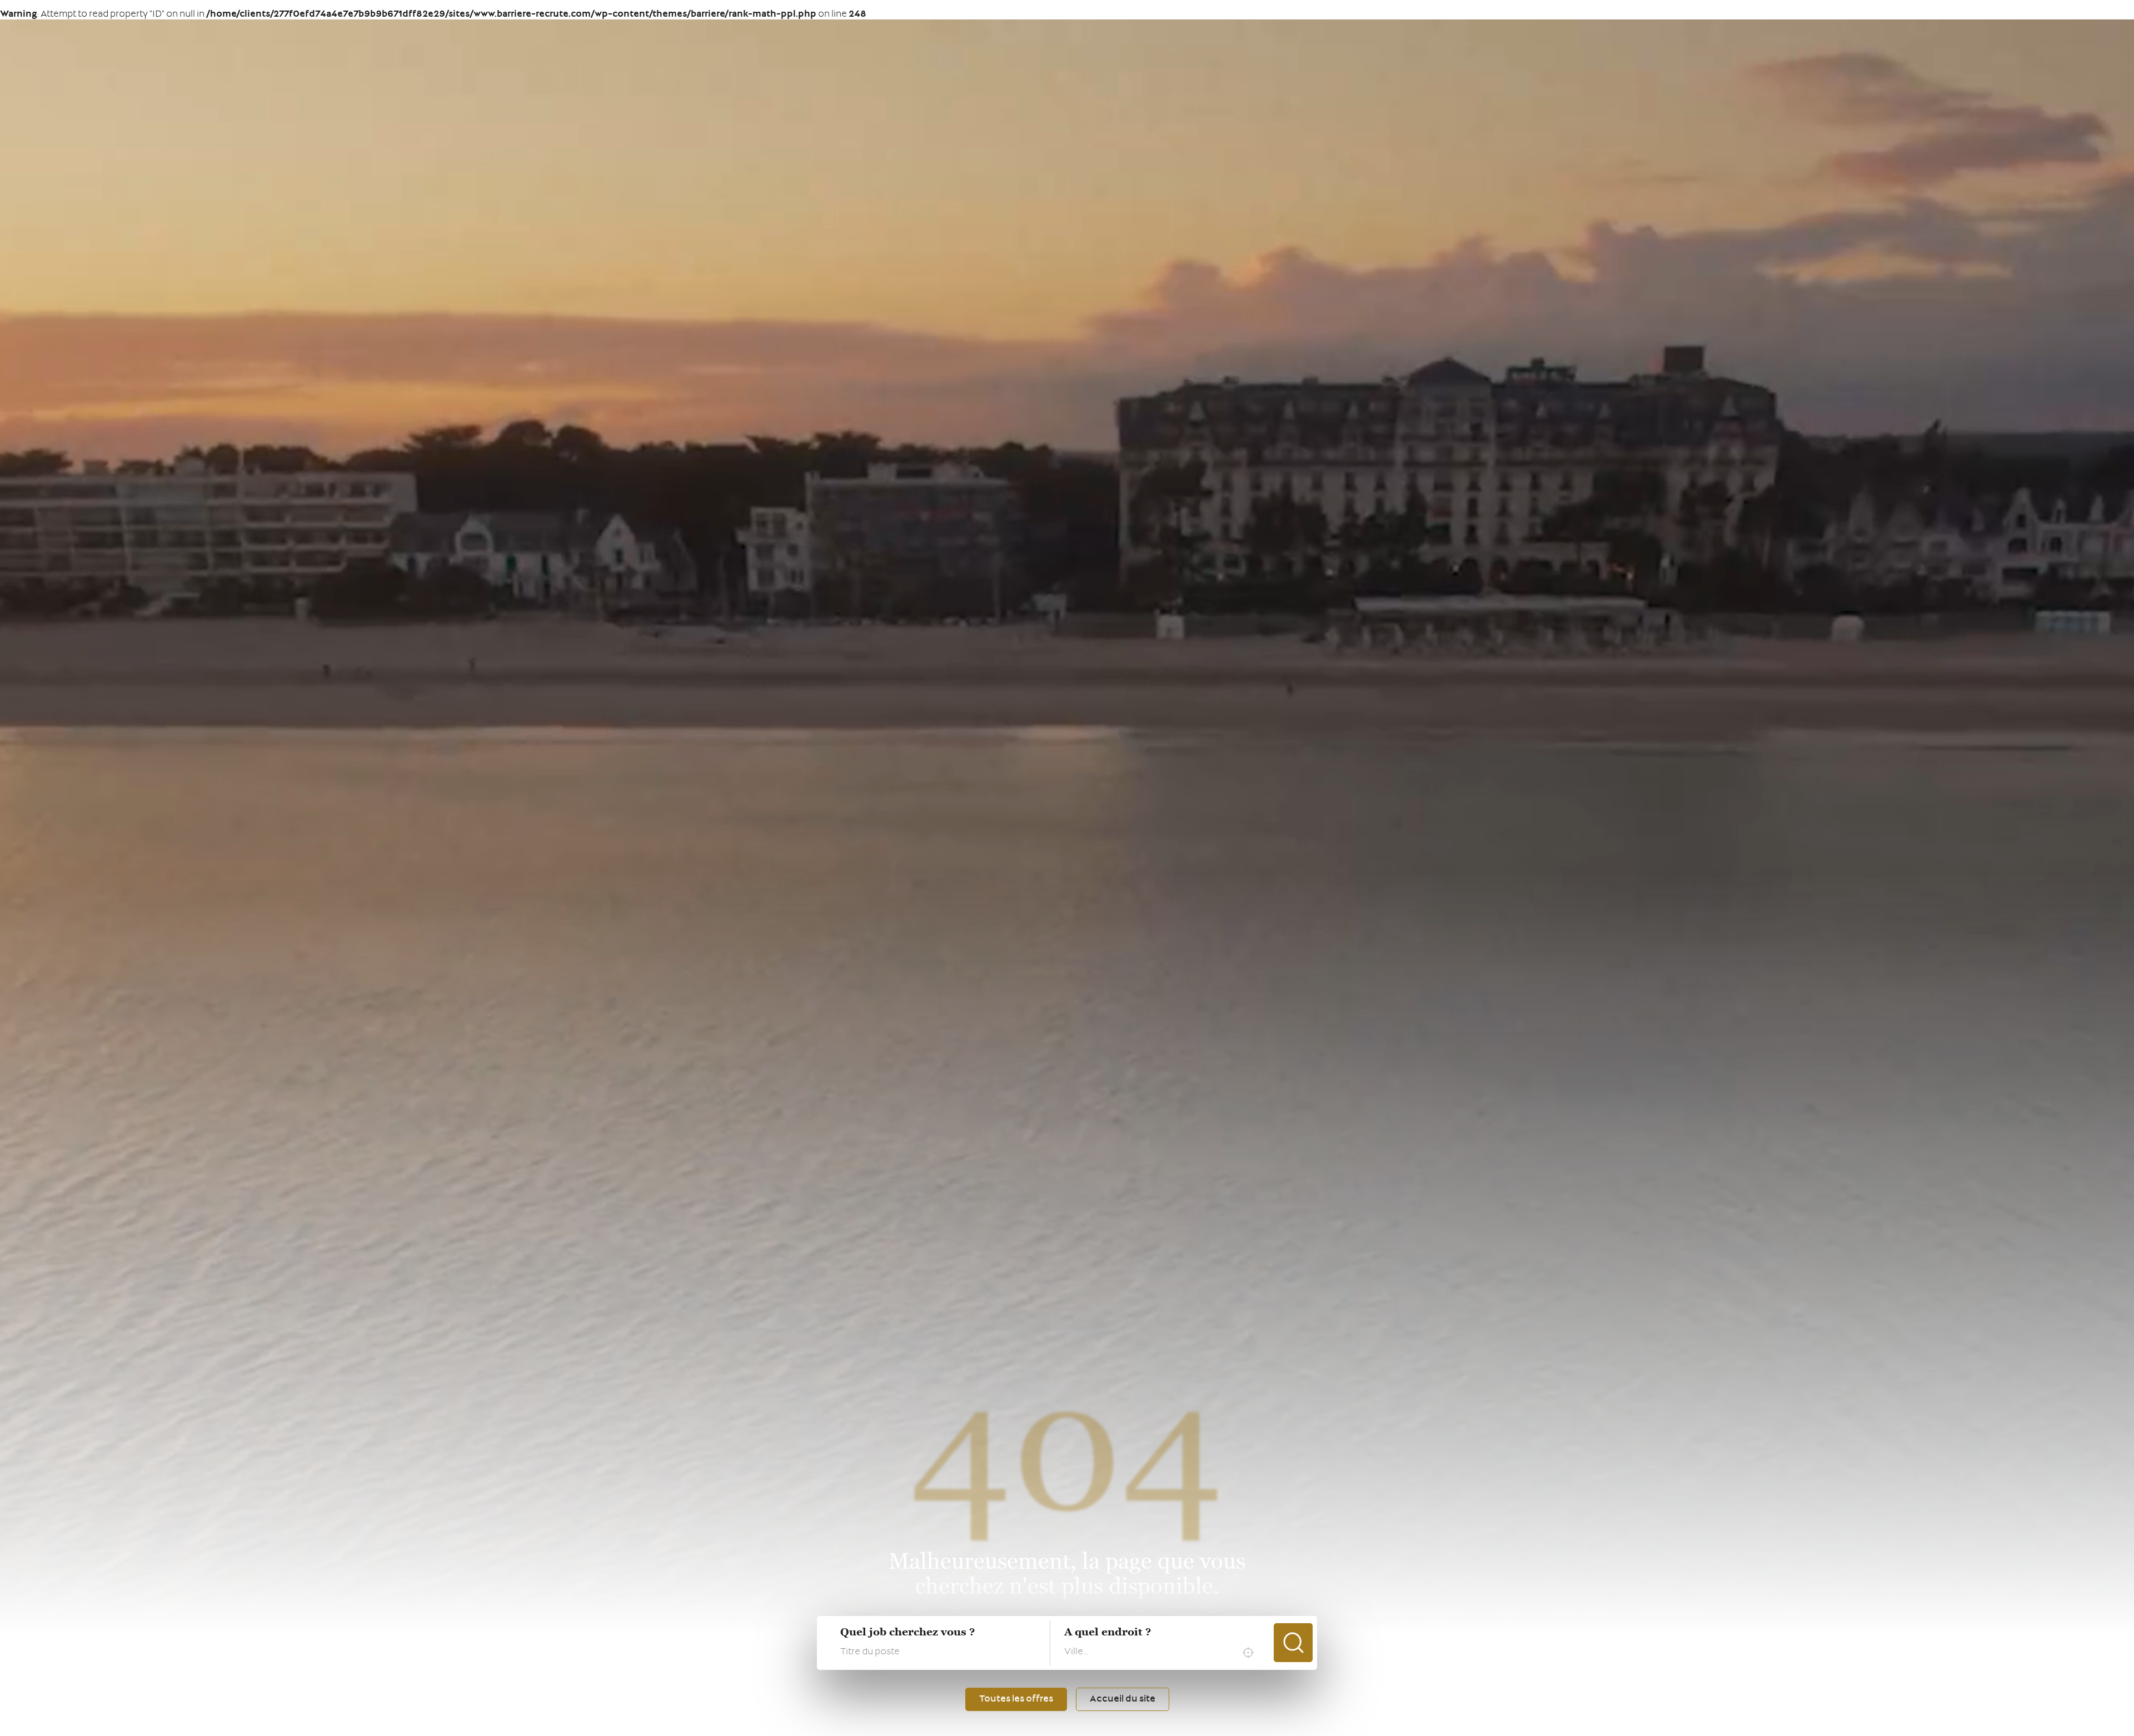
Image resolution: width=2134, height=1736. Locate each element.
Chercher (1293, 1643)
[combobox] (1162, 1653)
